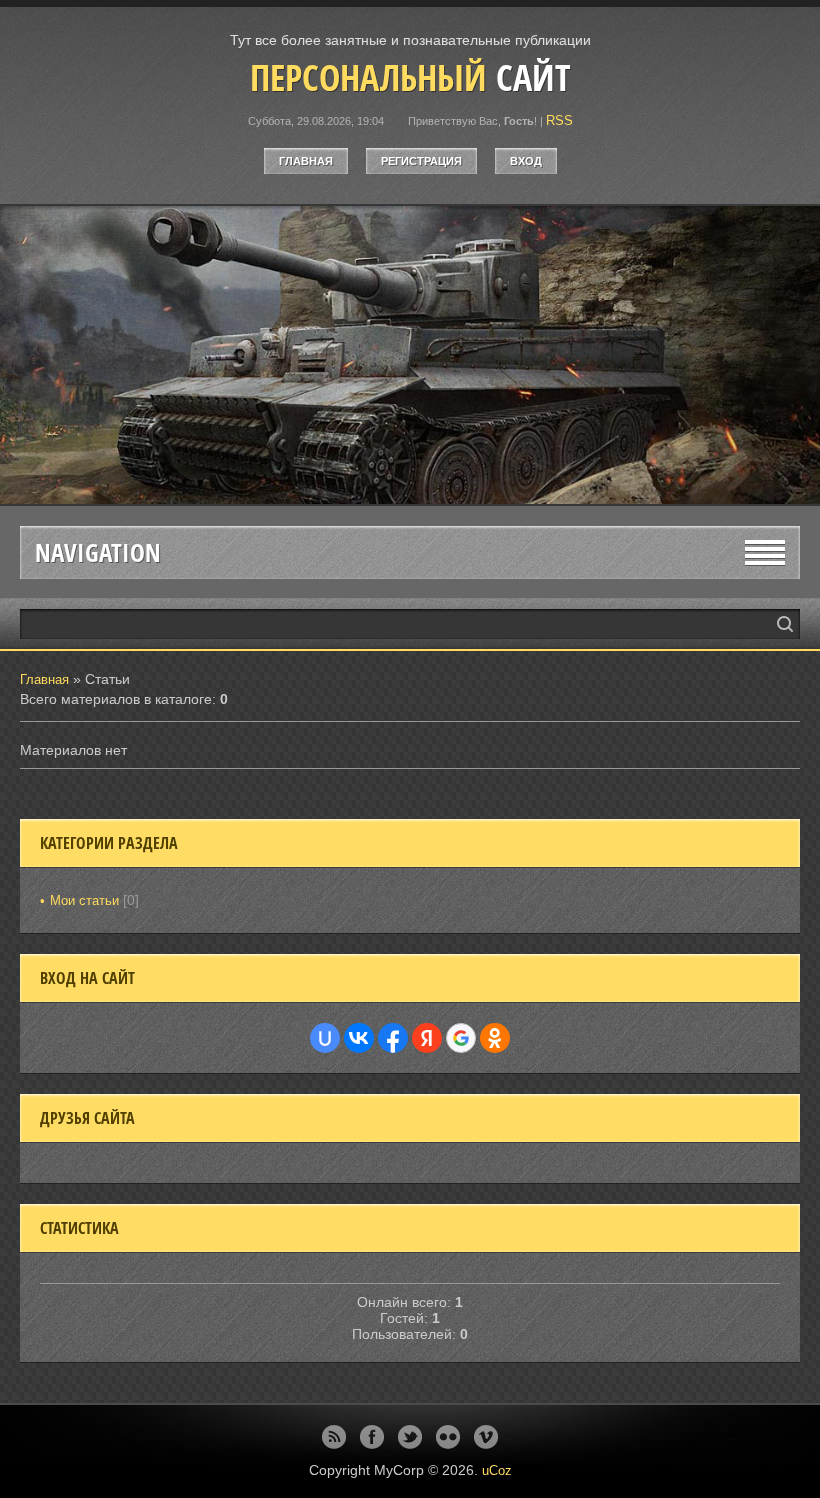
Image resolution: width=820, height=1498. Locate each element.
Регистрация (421, 161)
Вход (526, 161)
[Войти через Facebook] (393, 1038)
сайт (410, 77)
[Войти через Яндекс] (427, 1038)
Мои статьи (84, 900)
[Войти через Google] (461, 1038)
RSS (559, 120)
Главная (306, 161)
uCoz (497, 1470)
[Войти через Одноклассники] (495, 1038)
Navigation (98, 552)
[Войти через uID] (325, 1038)
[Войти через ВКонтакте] (359, 1038)
